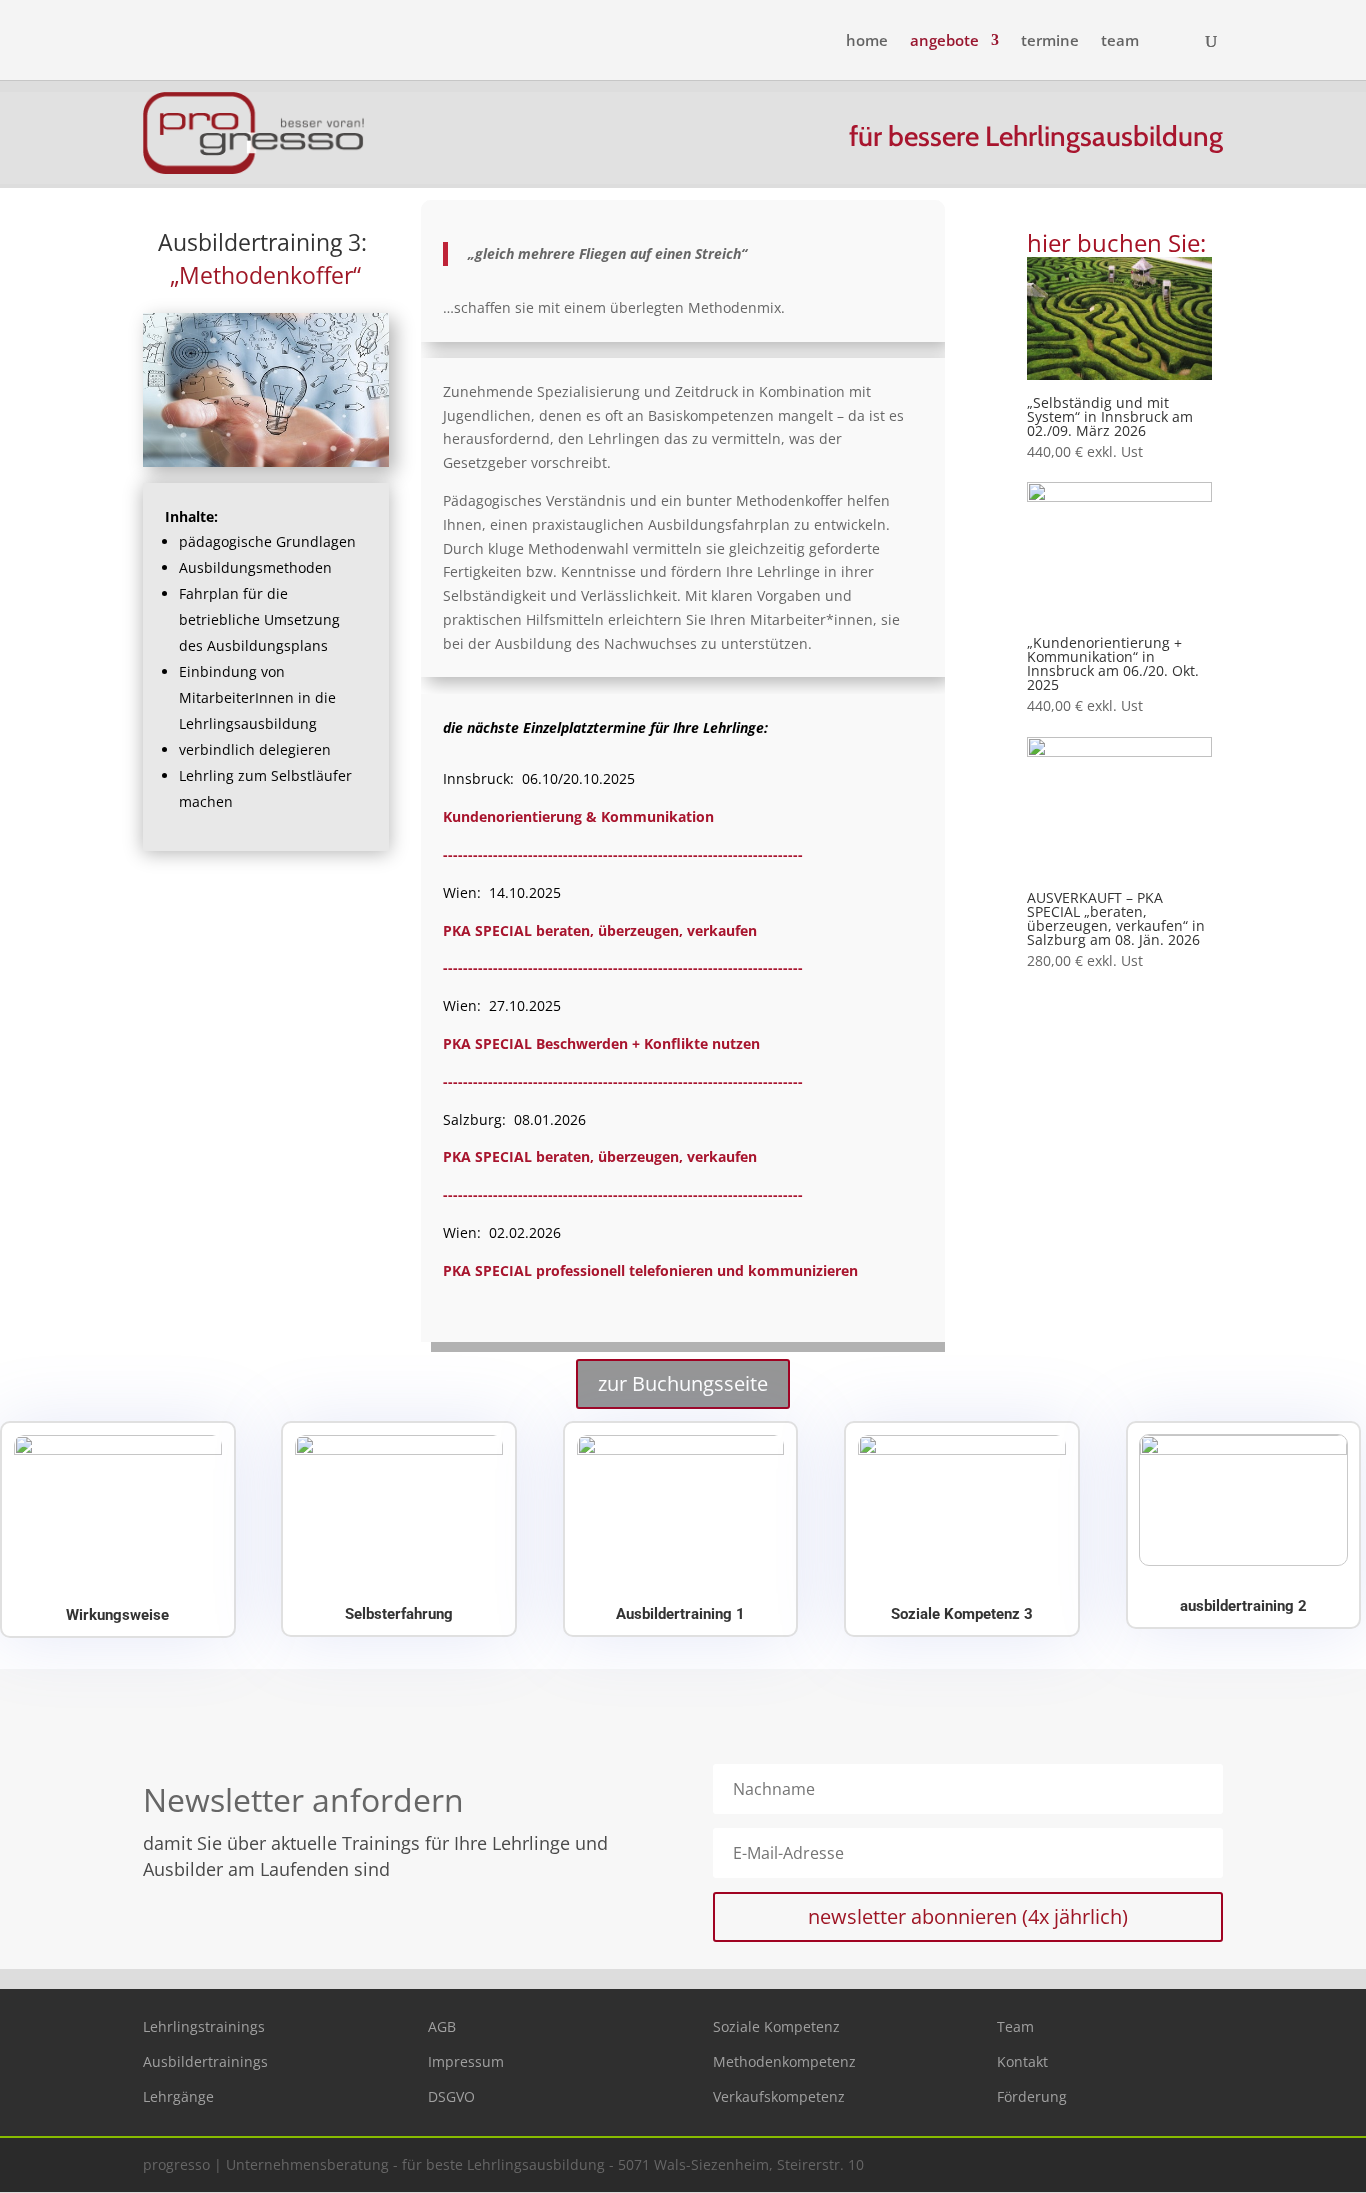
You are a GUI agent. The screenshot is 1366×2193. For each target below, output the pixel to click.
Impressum (466, 2061)
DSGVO (451, 2096)
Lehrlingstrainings (204, 2026)
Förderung (1032, 2096)
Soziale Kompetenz (776, 2026)
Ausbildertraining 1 (680, 1614)
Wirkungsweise (117, 1615)
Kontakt (1022, 2061)
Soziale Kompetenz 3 (962, 1614)
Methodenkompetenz (784, 2061)
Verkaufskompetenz (779, 2096)
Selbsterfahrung (399, 1614)
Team (1015, 2026)
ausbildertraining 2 (1243, 1606)
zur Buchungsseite (683, 1383)
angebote (944, 41)
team (1120, 41)
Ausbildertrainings (205, 2061)
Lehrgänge (178, 2096)
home (867, 41)
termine (1050, 41)
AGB (442, 2026)
